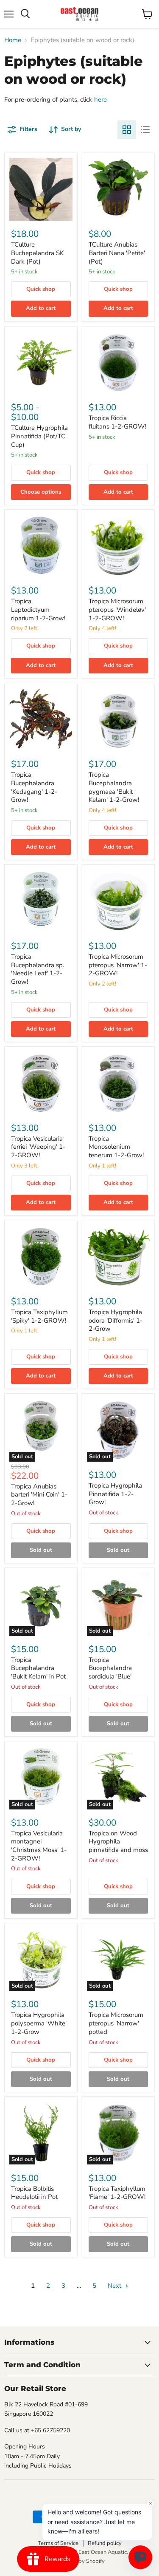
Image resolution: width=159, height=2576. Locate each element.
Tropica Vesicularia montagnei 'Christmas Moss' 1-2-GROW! (39, 1846)
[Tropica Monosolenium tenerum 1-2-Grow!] (119, 1083)
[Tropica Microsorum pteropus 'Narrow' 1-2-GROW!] (119, 901)
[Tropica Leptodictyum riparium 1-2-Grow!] (41, 546)
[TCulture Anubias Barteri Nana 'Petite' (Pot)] (119, 189)
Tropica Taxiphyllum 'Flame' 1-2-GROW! (117, 2193)
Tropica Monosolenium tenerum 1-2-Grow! (116, 1147)
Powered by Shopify (80, 2561)
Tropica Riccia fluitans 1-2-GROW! (117, 422)
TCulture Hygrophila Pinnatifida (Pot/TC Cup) (39, 436)
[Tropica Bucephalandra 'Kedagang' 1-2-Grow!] (41, 720)
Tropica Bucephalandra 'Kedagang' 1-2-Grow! (34, 787)
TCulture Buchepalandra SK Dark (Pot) (37, 253)
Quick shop (41, 289)
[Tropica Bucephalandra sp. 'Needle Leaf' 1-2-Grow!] (41, 901)
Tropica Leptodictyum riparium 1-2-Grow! (38, 609)
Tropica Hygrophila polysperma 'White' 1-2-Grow (39, 2023)
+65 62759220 (50, 2430)
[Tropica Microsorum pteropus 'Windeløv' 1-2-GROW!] (119, 546)
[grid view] (127, 130)
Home (13, 40)
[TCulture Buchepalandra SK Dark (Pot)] (41, 189)
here (100, 99)
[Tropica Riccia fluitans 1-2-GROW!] (119, 363)
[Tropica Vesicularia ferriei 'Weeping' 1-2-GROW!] (41, 1083)
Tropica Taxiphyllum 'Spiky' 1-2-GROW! (39, 1316)
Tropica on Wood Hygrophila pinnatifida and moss (118, 1842)
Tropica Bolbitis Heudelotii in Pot (34, 2193)
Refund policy (105, 2543)
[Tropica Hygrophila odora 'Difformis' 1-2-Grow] (119, 1257)
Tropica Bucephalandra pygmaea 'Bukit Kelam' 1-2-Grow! (114, 787)
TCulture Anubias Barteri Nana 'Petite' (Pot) (117, 253)
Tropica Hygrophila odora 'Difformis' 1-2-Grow (116, 1320)
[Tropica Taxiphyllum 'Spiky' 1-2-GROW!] (41, 1257)
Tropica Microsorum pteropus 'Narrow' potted (116, 2023)
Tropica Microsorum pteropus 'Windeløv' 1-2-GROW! (117, 609)
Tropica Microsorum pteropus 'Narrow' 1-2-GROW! (118, 965)
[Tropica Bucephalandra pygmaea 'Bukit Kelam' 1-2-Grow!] (119, 720)
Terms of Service (58, 2543)
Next (115, 2286)
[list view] (145, 130)
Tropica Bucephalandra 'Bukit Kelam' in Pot (38, 1668)
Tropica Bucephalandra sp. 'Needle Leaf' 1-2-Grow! (38, 969)
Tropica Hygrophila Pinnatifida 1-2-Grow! (115, 1494)
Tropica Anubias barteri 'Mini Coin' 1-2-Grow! (39, 1495)
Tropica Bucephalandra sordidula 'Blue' (110, 1668)
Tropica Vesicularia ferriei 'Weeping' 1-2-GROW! (38, 1147)
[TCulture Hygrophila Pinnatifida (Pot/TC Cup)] (41, 363)
